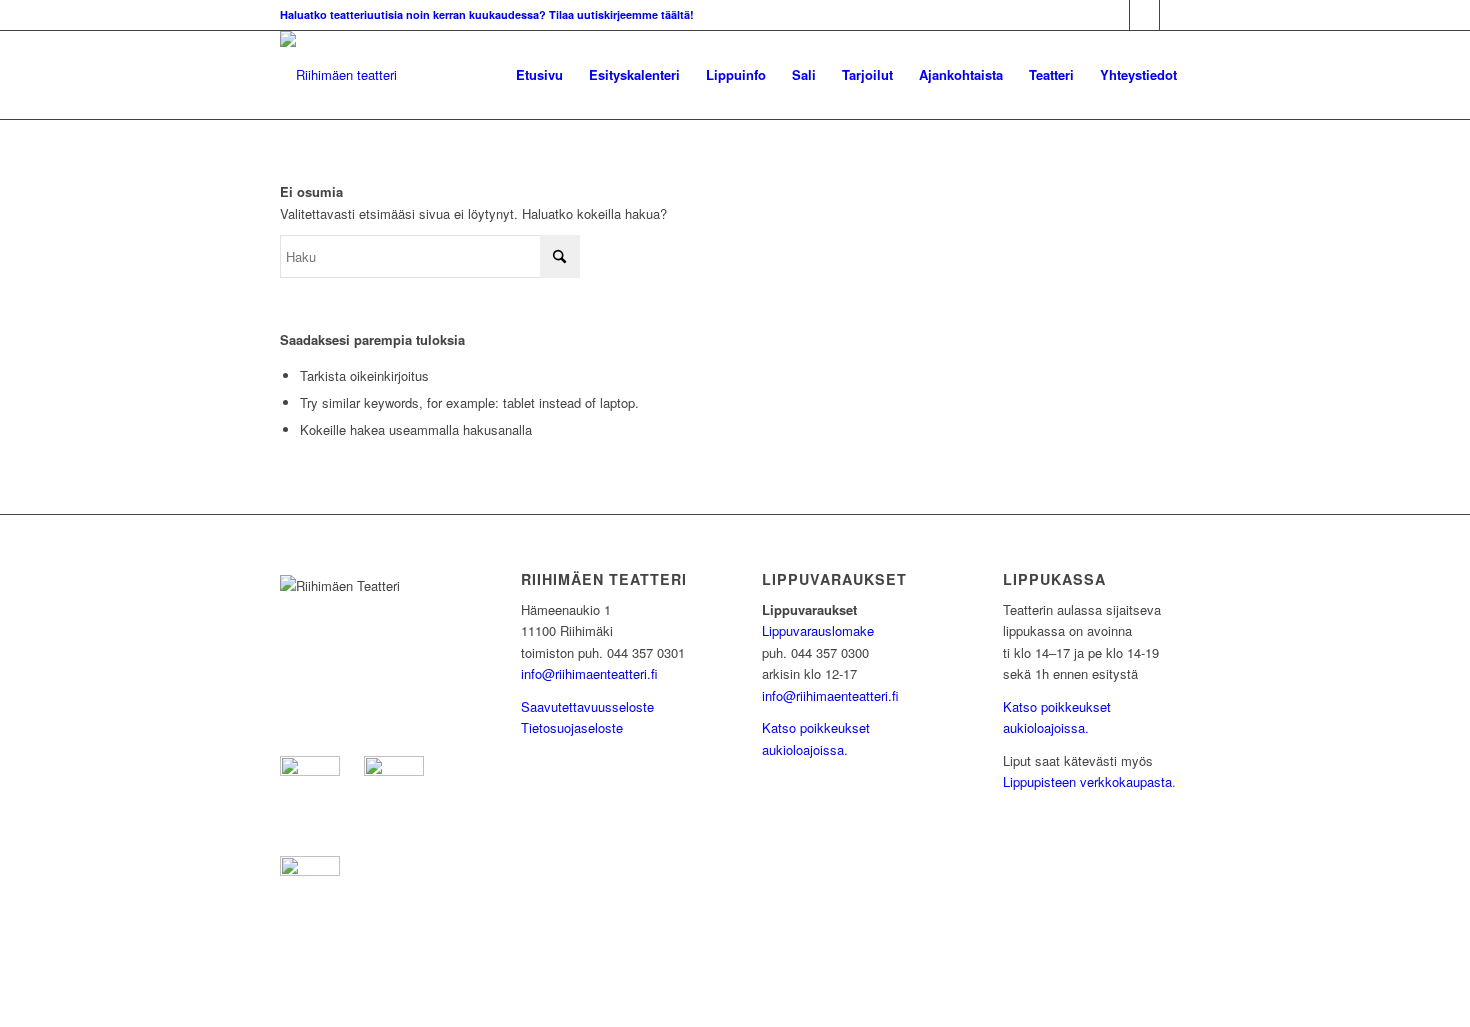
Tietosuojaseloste (572, 727)
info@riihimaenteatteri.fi (589, 673)
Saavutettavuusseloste (587, 706)
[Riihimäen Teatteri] (338, 75)
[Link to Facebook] (1114, 15)
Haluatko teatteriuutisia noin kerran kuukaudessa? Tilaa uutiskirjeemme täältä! (487, 14)
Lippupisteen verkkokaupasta (1087, 781)
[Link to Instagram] (1144, 15)
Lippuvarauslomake (818, 630)
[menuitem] (539, 75)
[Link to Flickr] (1175, 15)
